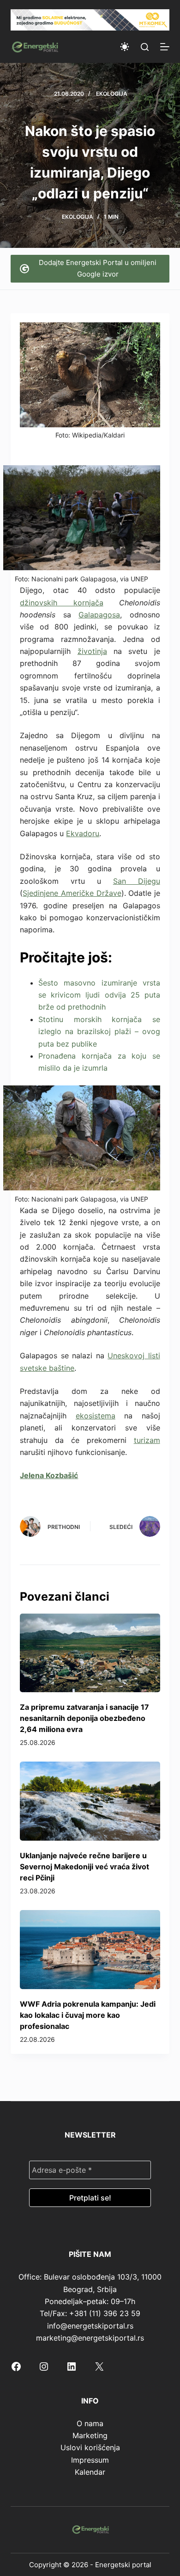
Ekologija (112, 94)
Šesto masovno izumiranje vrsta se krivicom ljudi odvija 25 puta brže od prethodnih (99, 995)
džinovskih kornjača (61, 603)
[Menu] (165, 47)
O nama (90, 2423)
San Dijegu (137, 881)
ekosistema (96, 1416)
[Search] (145, 47)
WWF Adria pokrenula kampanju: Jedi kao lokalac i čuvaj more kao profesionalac (88, 2015)
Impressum (90, 2460)
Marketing (90, 2435)
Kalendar (90, 2472)
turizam (147, 1440)
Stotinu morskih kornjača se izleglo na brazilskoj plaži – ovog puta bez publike (99, 1032)
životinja (92, 651)
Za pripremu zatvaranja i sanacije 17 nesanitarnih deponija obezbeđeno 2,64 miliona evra (84, 1718)
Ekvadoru (83, 833)
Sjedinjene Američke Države (72, 893)
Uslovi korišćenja (90, 2447)
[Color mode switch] (125, 47)
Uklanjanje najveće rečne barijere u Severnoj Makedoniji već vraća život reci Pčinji (84, 1867)
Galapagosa (99, 615)
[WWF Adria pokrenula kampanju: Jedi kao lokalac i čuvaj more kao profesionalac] (90, 1950)
